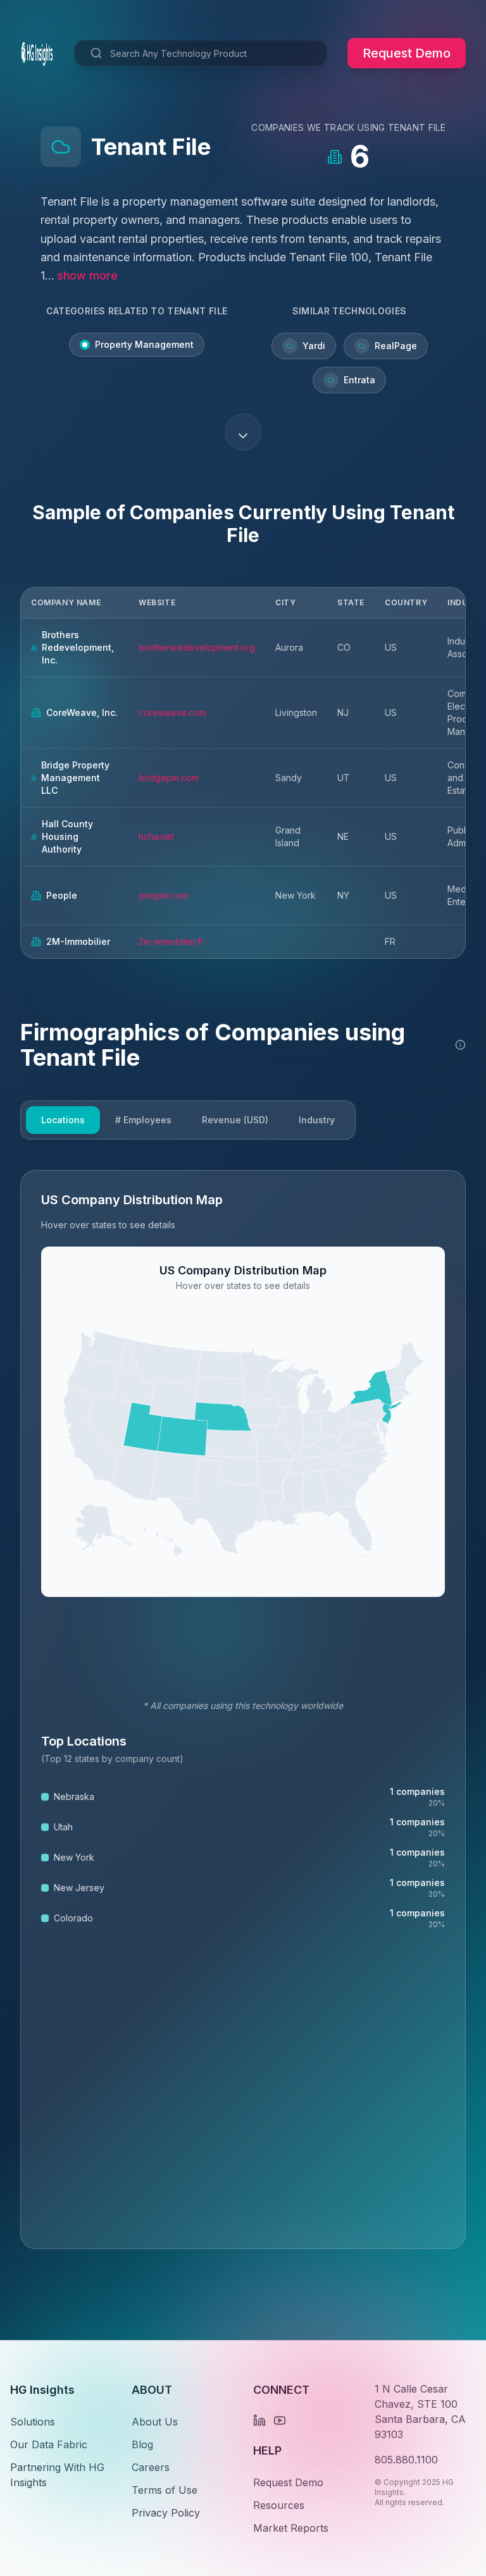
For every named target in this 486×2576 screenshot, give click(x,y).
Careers (151, 2467)
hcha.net (156, 836)
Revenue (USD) (235, 1120)
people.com (164, 895)
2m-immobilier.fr (171, 941)
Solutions (33, 2422)
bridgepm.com (169, 778)
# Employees (143, 1120)
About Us (155, 2422)
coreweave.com (172, 712)
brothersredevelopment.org (197, 647)
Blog (142, 2444)
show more (87, 275)
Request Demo (407, 53)
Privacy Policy (166, 2513)
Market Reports (291, 2528)
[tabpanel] (243, 1710)
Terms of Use (165, 2490)
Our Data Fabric (49, 2444)
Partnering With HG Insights (57, 2475)
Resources (279, 2505)
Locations (63, 1120)
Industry (317, 1120)
